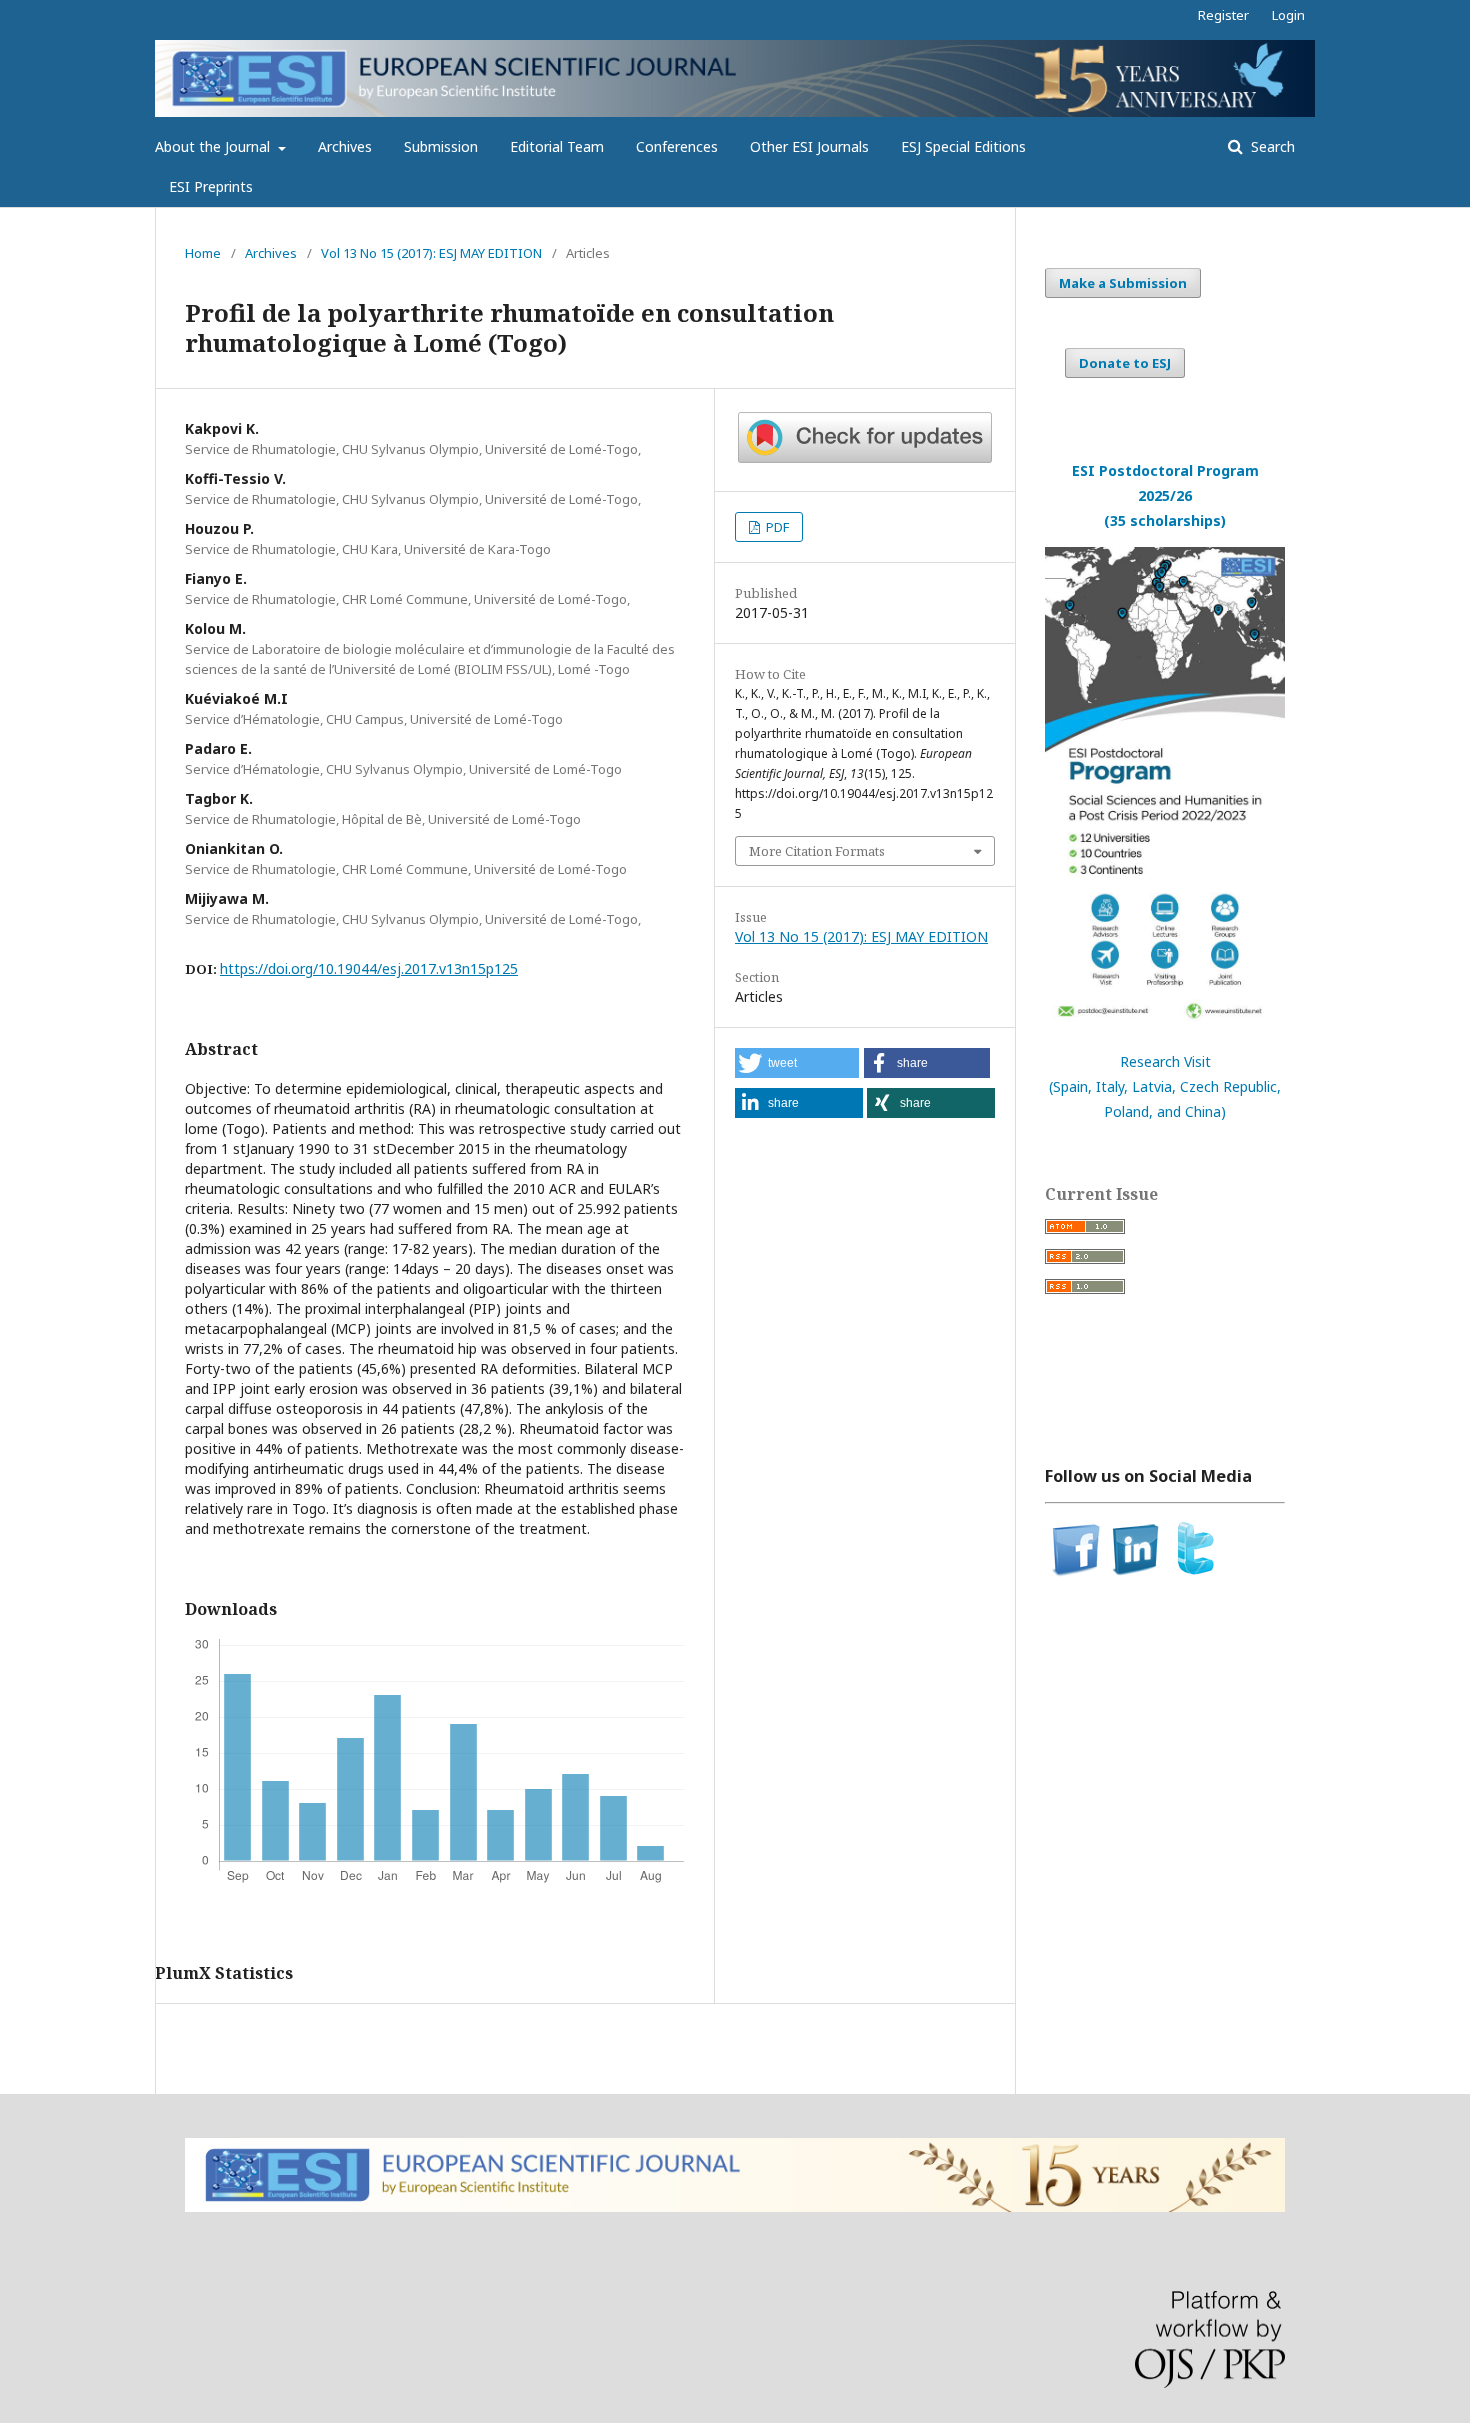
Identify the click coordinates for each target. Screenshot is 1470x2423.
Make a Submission (1123, 283)
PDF (776, 527)
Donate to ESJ (1125, 363)
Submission (441, 146)
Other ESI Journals (809, 146)
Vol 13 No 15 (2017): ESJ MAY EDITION (431, 253)
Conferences (677, 146)
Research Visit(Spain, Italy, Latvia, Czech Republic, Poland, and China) (1165, 1086)
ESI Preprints (211, 186)
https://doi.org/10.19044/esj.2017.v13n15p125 (369, 968)
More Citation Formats (817, 851)
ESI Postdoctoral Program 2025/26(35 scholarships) (1165, 495)
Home (203, 253)
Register (1223, 15)
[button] (797, 1063)
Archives (345, 146)
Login (1288, 15)
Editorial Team (557, 146)
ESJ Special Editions (963, 146)
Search (1271, 146)
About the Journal (214, 146)
